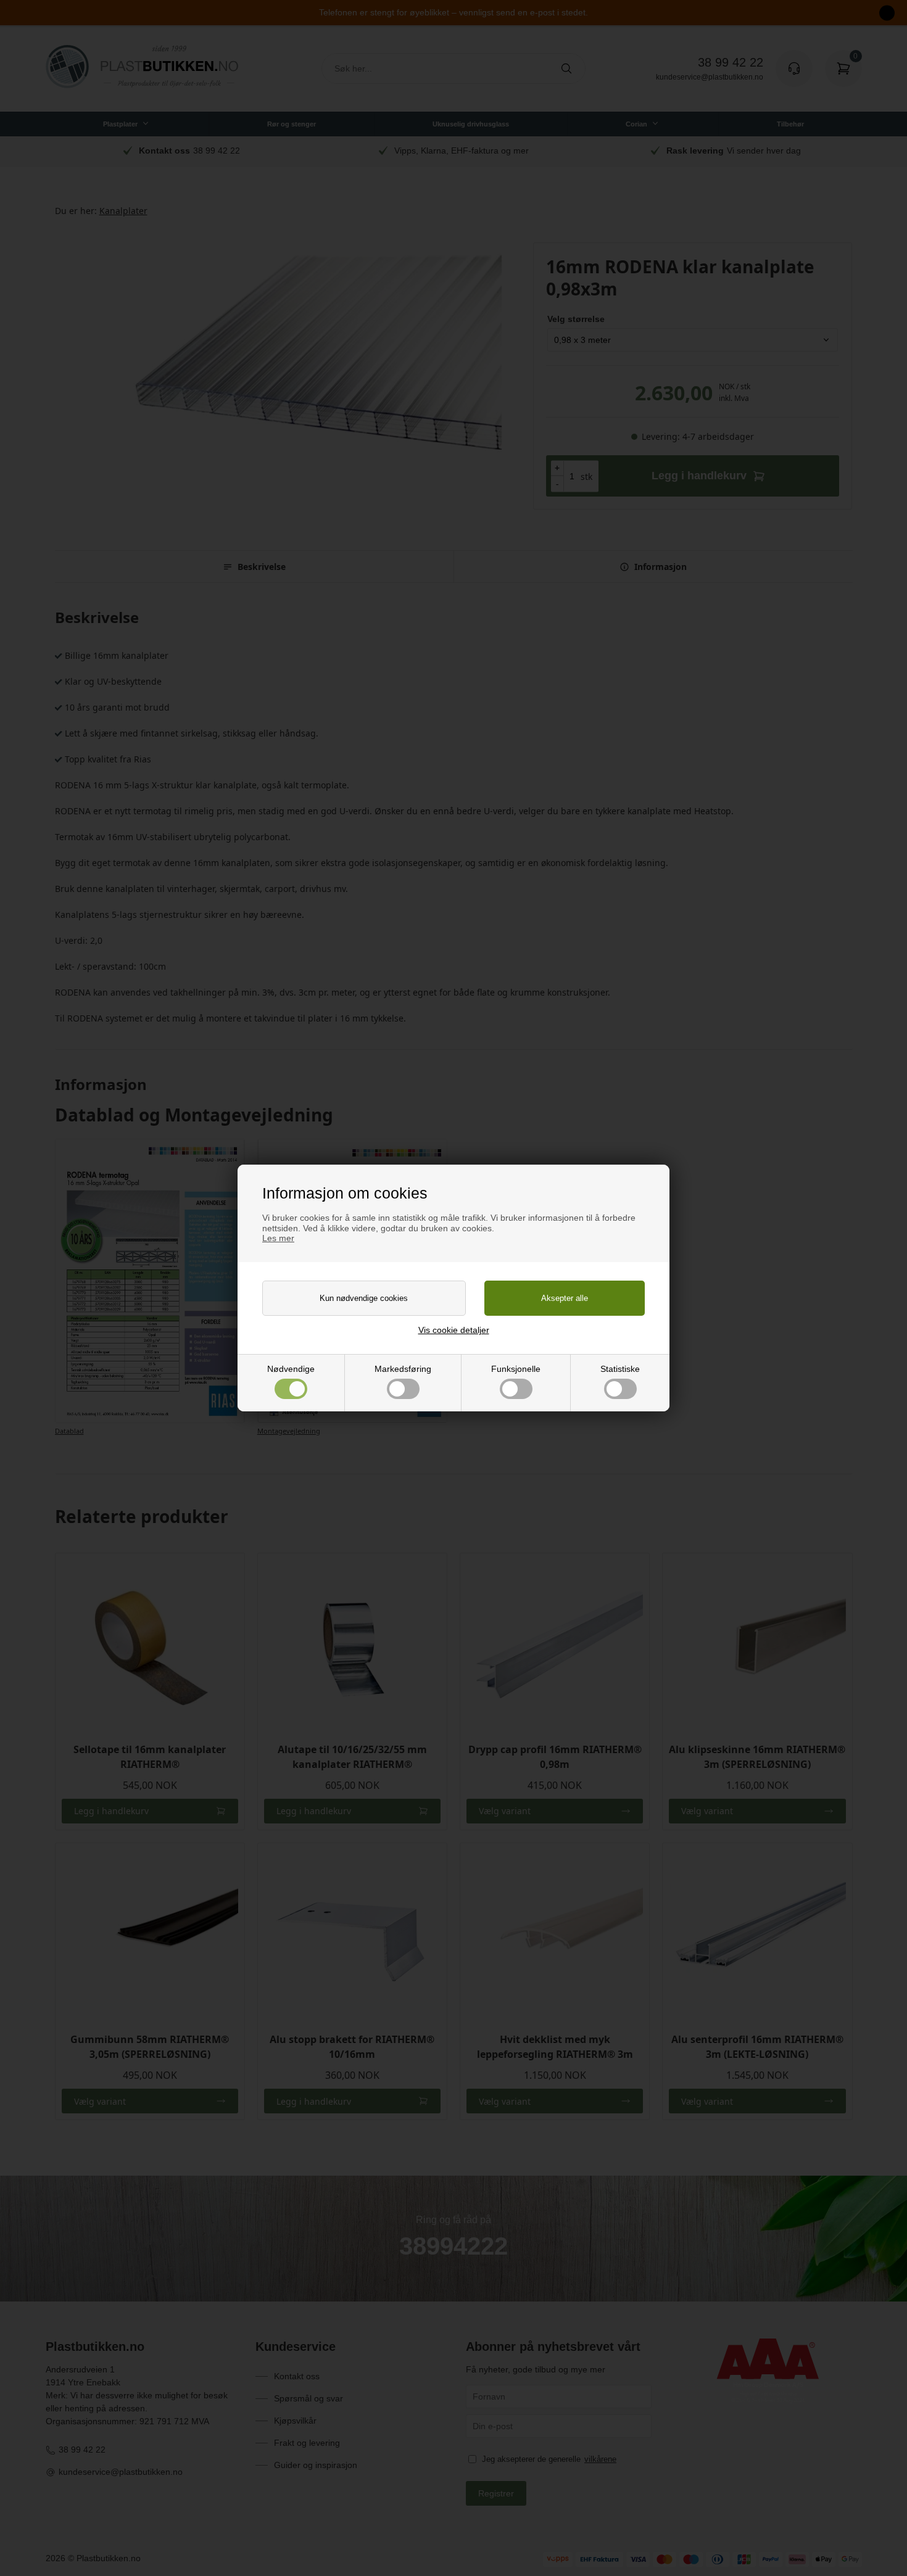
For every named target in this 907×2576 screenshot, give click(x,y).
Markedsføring (403, 1369)
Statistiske (620, 1369)
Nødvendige (291, 1369)
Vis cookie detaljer (454, 1330)
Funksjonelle (516, 1369)
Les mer (278, 1238)
